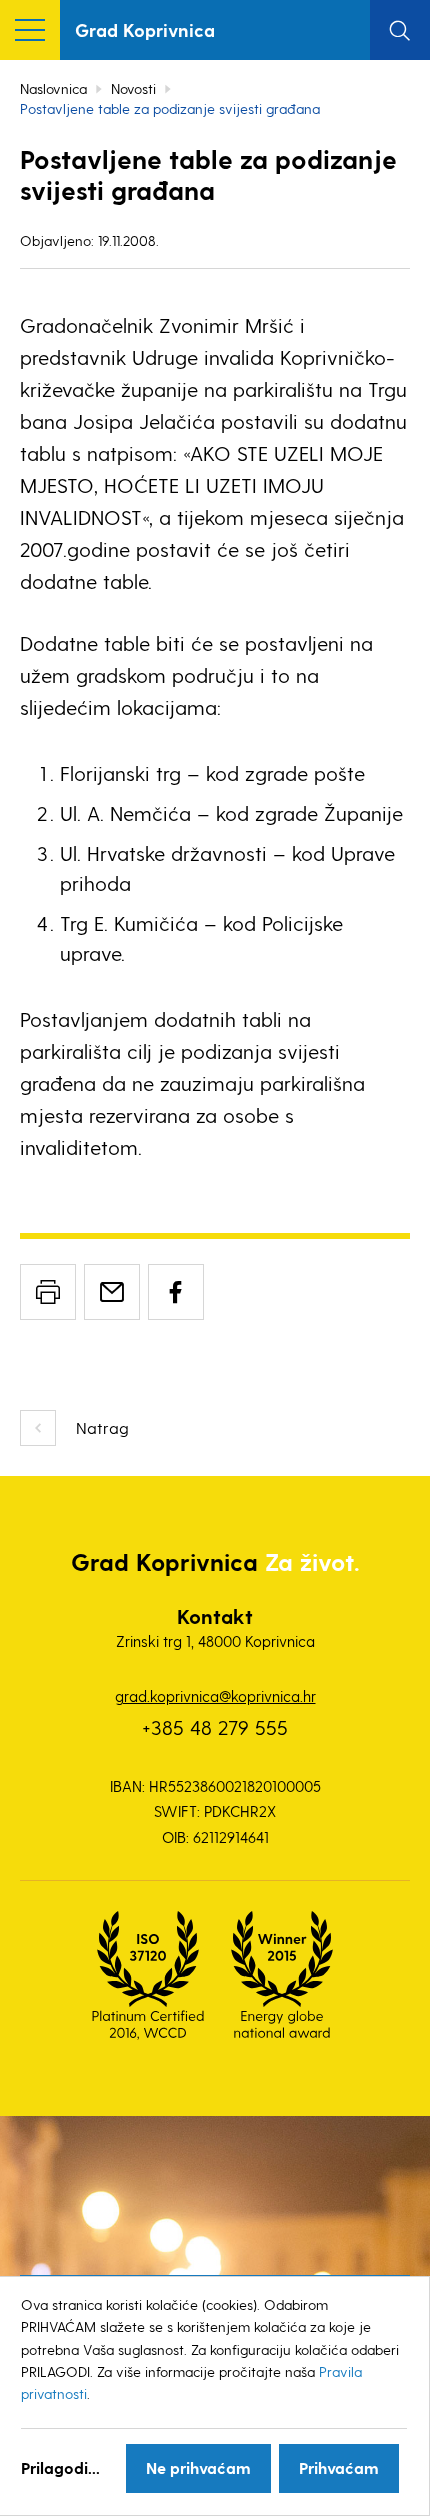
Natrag (102, 1427)
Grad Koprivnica (145, 29)
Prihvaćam (339, 2467)
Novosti (133, 88)
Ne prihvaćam (198, 2467)
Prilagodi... (60, 2467)
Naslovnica (53, 88)
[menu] (30, 30)
